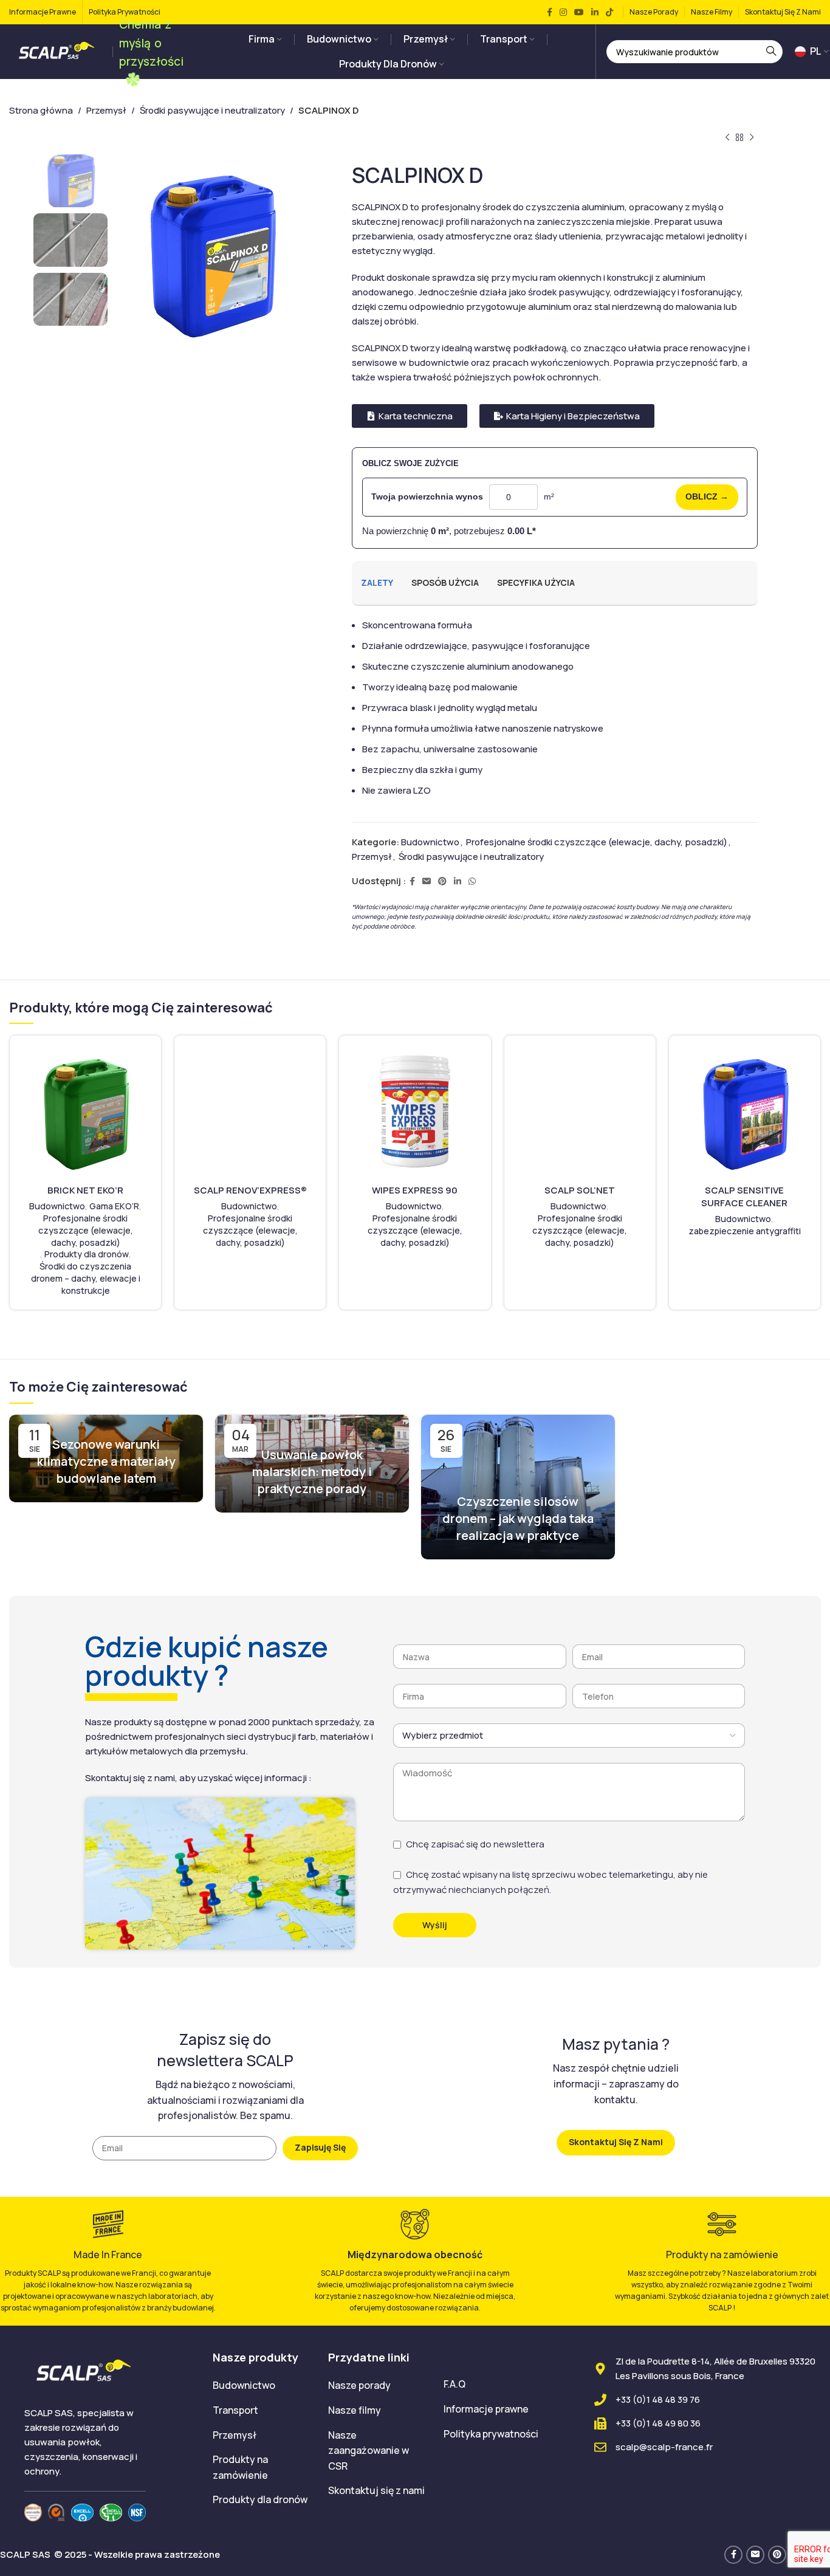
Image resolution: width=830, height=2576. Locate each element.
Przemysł (106, 110)
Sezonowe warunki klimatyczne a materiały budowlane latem (106, 1461)
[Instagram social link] (563, 12)
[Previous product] (727, 138)
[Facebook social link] (550, 12)
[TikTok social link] (609, 12)
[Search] (771, 52)
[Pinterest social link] (442, 881)
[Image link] (33, 2511)
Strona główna (41, 110)
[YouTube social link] (579, 12)
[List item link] (261, 2386)
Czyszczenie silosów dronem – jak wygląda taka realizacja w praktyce (518, 1518)
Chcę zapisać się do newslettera (475, 1844)
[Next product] (752, 138)
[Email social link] (427, 881)
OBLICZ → (707, 496)
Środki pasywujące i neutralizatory (212, 110)
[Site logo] (58, 51)
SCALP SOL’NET (580, 1190)
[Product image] (85, 1111)
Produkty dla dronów (87, 1254)
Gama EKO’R (114, 1206)
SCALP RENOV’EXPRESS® (250, 1190)
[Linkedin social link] (595, 12)
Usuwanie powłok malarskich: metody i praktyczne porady (312, 1472)
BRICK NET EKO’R (85, 1190)
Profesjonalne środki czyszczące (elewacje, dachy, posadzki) (597, 842)
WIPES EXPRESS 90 (415, 1190)
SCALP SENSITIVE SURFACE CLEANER (744, 1197)
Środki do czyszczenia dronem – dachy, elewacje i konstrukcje (86, 1278)
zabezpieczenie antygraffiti (745, 1231)
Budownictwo (430, 842)
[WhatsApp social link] (472, 881)
